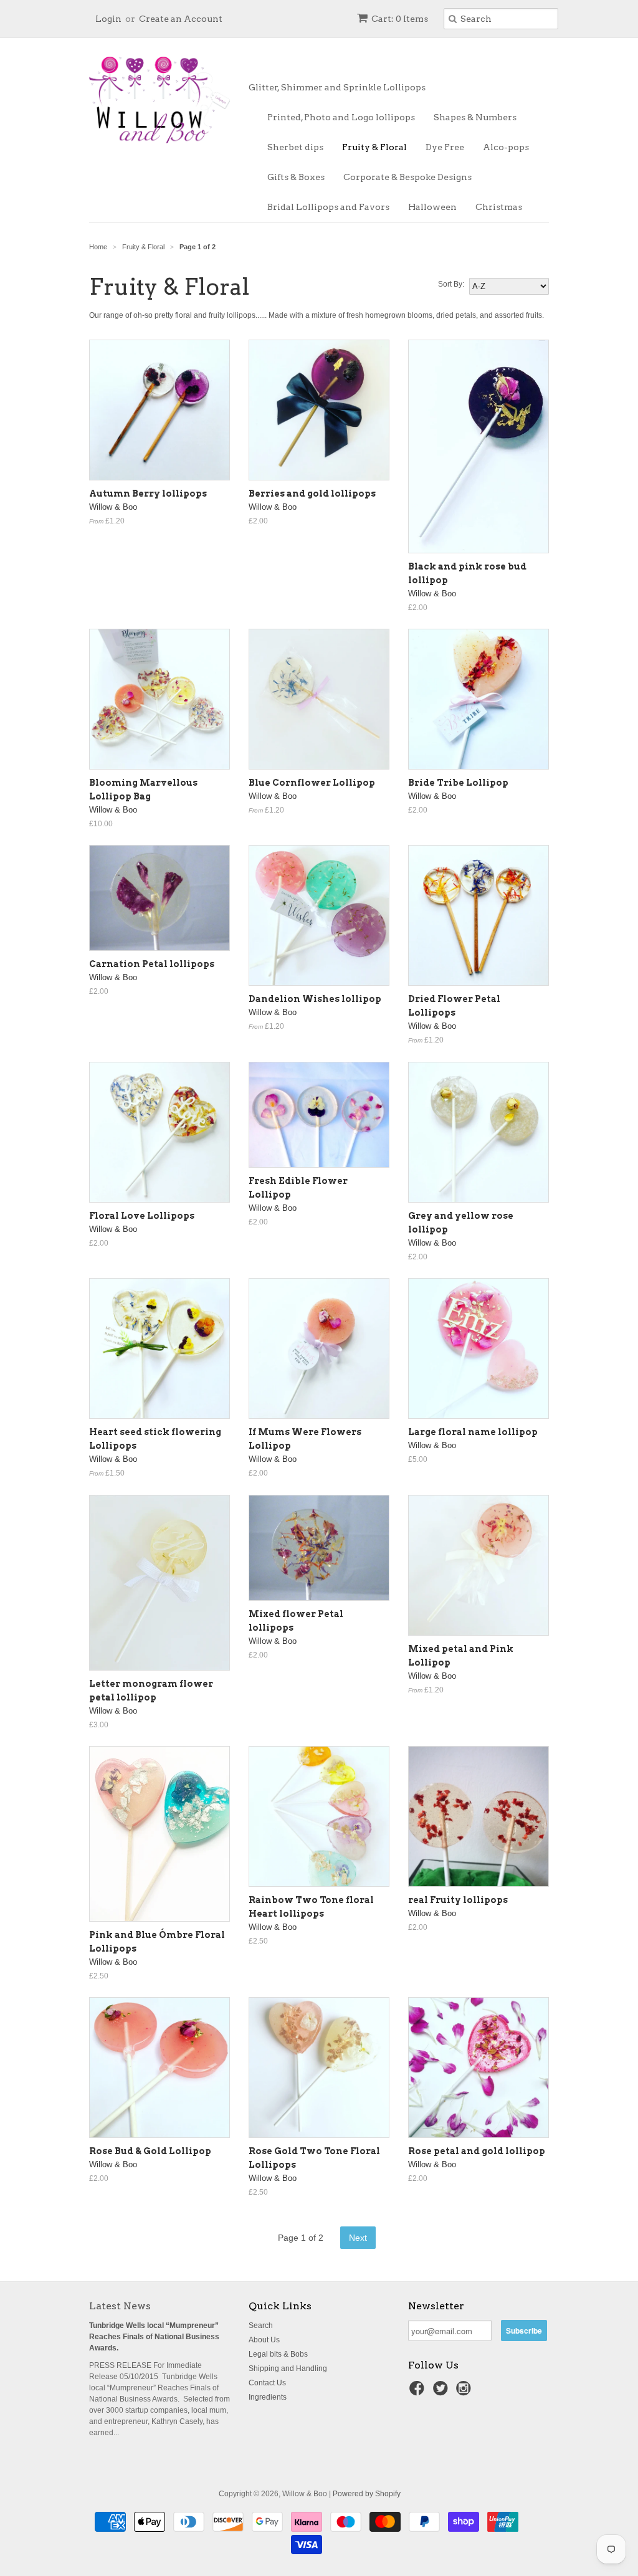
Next (358, 2238)
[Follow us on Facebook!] (419, 2392)
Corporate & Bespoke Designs (407, 177)
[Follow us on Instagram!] (465, 2392)
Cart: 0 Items (400, 19)
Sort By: (451, 284)
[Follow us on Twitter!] (442, 2392)
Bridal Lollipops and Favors (328, 207)
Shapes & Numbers (475, 117)
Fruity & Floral (374, 147)
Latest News (120, 2306)
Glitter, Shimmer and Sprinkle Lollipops (337, 87)
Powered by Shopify (367, 2494)
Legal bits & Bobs (278, 2354)
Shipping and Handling (288, 2368)
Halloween (432, 207)
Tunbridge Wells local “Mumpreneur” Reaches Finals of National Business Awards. (154, 2337)
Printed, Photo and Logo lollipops (341, 117)
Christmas (499, 207)
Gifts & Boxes (296, 177)
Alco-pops (506, 147)
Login (108, 19)
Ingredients (268, 2397)
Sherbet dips (295, 147)
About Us (264, 2340)
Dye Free (445, 147)
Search (261, 2326)
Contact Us (267, 2383)
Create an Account (181, 19)
